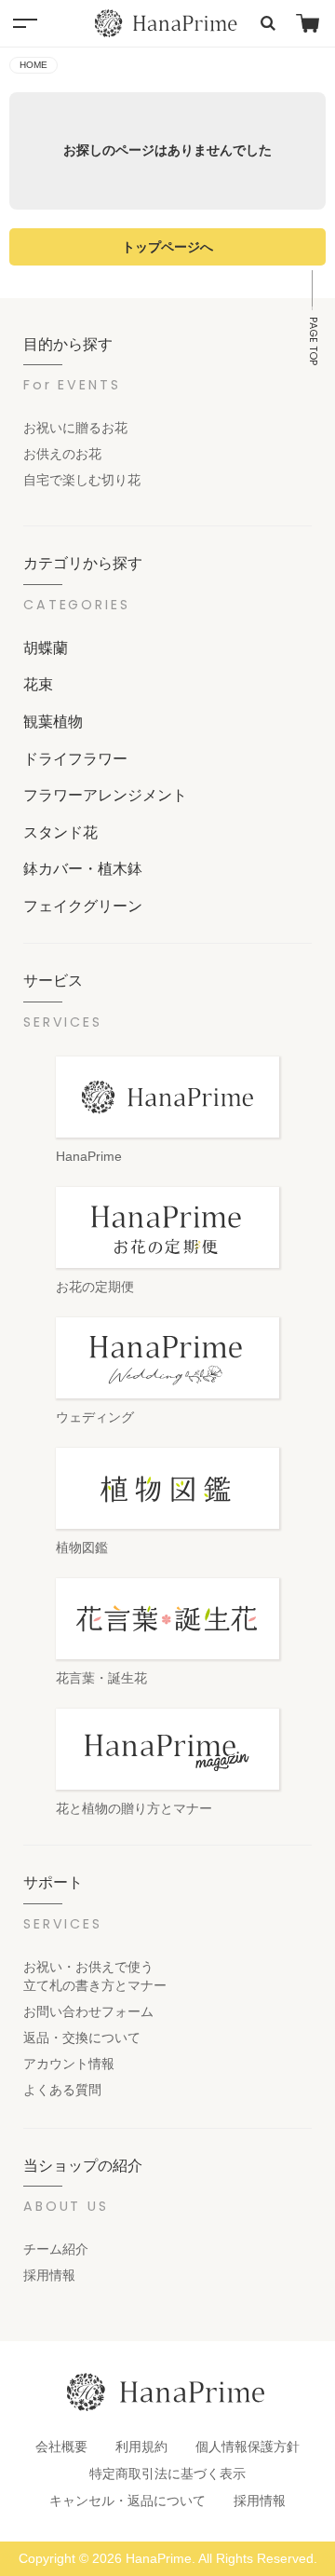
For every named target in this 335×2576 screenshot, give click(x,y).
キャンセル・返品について (127, 2501)
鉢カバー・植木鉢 (83, 868)
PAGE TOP (313, 341)
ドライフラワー (75, 758)
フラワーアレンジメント (105, 795)
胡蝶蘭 (46, 647)
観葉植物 (53, 721)
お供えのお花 (62, 454)
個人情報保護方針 (248, 2447)
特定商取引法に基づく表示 (167, 2474)
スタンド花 (60, 832)
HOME (33, 65)
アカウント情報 (69, 2064)
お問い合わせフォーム (88, 2011)
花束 (38, 684)
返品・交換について (82, 2038)
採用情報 (49, 2275)
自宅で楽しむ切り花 (82, 480)
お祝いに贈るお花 (75, 428)
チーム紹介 (56, 2249)
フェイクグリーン (83, 906)
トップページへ (167, 247)
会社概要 (61, 2447)
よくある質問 (62, 2090)
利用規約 (141, 2447)
